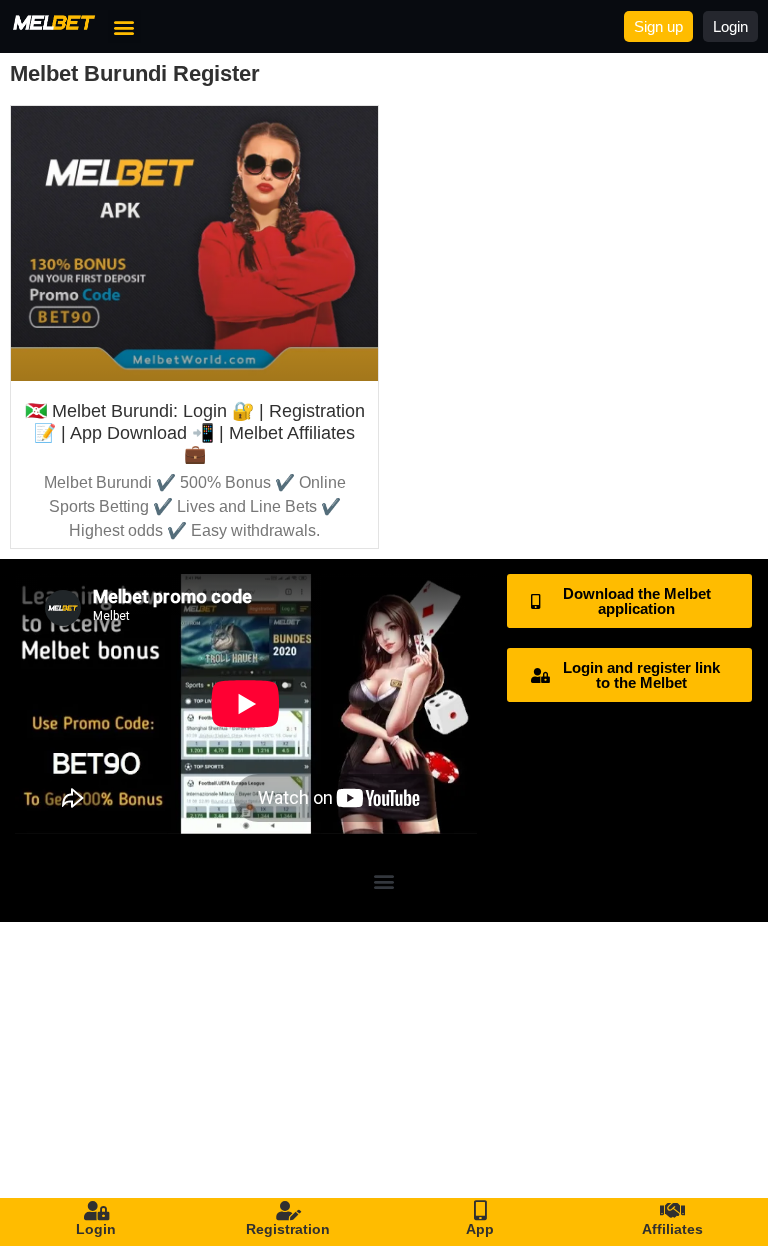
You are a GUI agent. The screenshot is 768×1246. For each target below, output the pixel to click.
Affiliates (672, 1229)
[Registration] (288, 1211)
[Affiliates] (672, 1211)
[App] (480, 1211)
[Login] (96, 1211)
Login (96, 1229)
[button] (124, 26)
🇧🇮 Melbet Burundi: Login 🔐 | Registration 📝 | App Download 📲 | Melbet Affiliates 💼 (195, 432)
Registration (288, 1229)
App (480, 1229)
